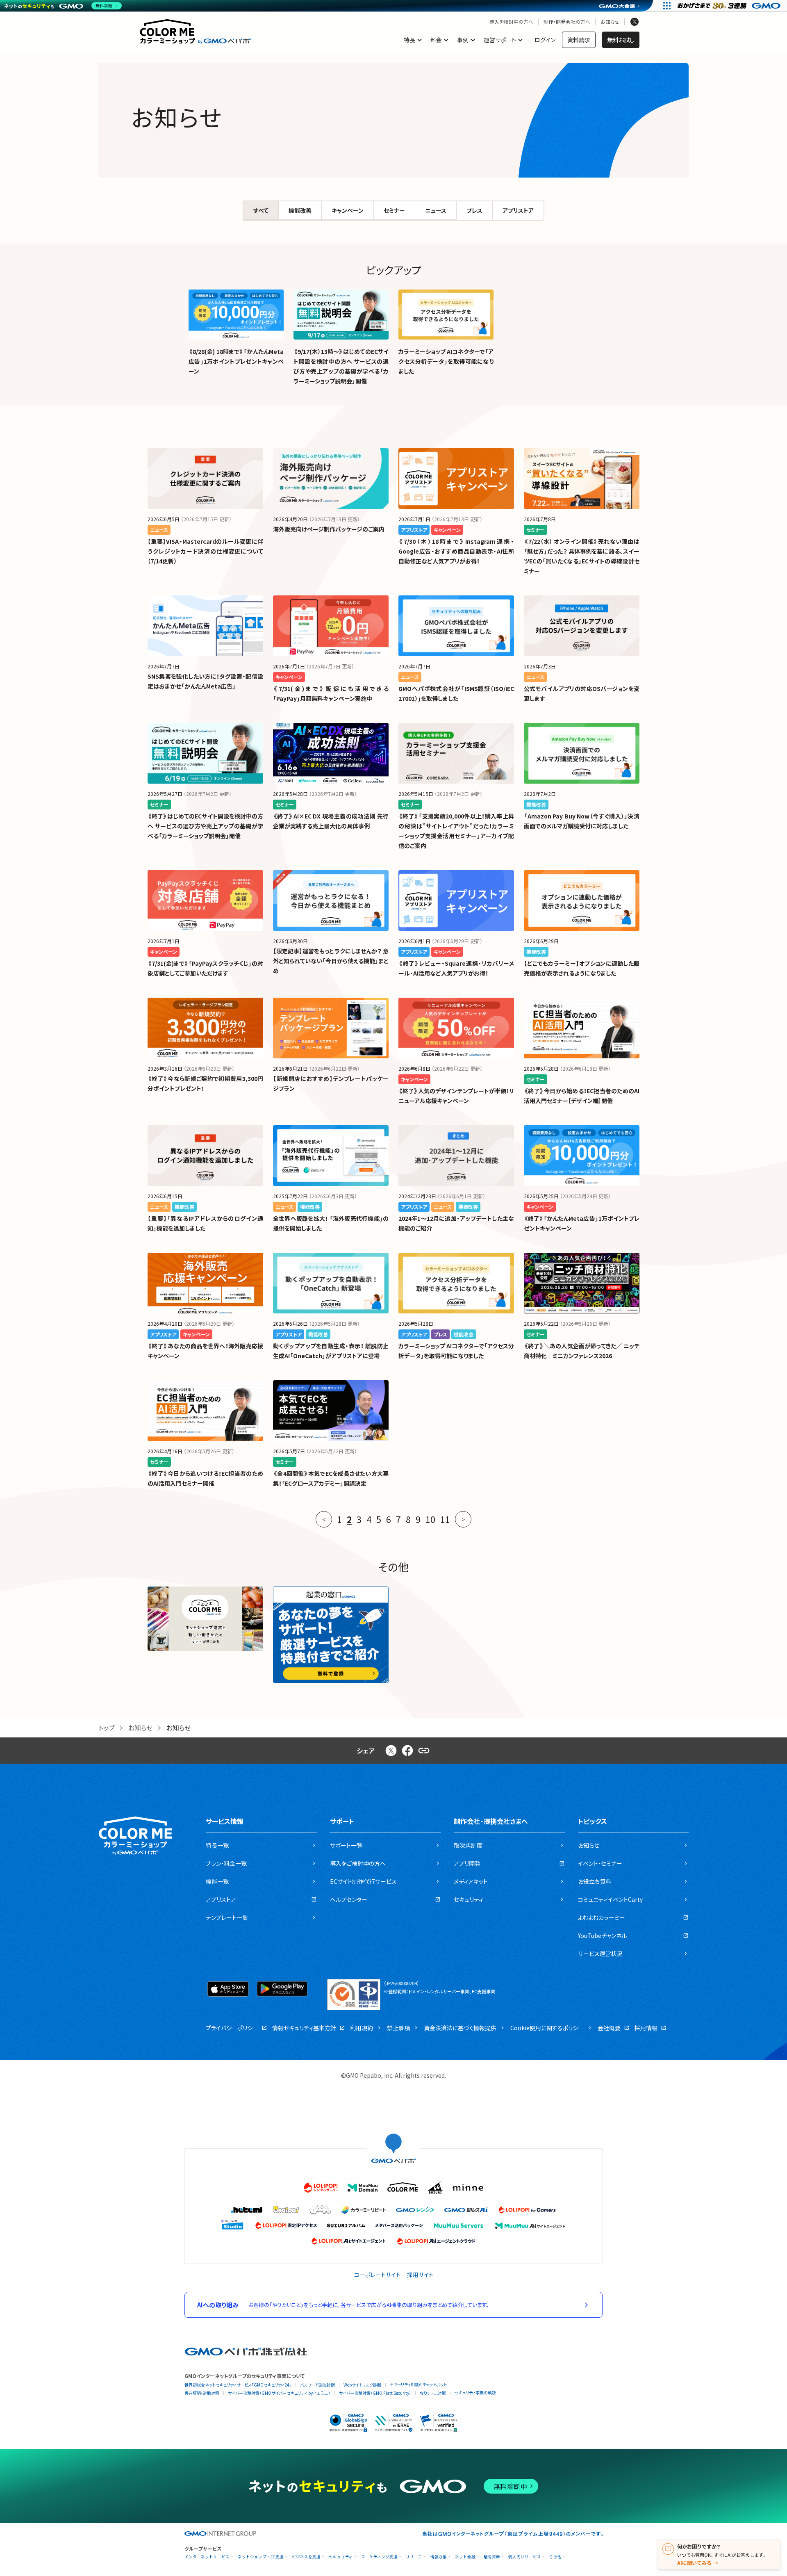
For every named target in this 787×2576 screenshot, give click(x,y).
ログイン (545, 40)
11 (445, 1519)
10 (430, 1519)
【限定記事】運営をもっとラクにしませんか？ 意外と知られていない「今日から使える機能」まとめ (331, 961)
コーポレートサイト (377, 2275)
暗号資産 (492, 2557)
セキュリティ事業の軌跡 (475, 2392)
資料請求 (579, 40)
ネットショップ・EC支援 (261, 2557)
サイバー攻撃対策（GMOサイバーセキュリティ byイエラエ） (279, 2393)
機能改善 (300, 210)
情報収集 (439, 2557)
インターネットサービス (207, 2557)
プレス (474, 210)
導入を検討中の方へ (511, 22)
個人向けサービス (525, 2557)
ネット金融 (465, 2557)
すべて (261, 210)
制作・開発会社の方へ (567, 22)
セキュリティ (341, 2557)
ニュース (436, 210)
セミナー (394, 210)
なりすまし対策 (433, 2393)
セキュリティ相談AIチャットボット (418, 2384)
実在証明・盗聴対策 (202, 2393)
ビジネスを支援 (306, 2557)
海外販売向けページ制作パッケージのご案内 (329, 529)
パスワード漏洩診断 (317, 2385)
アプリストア (518, 210)
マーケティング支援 (379, 2557)
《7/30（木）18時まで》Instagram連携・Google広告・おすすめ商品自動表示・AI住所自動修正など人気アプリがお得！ (456, 551)
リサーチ (414, 2557)
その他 (555, 2557)
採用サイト (420, 2275)
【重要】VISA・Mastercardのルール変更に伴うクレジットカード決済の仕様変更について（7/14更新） (205, 551)
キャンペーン (348, 210)
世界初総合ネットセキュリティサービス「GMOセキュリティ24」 (238, 2385)
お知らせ (610, 22)
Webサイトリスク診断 (362, 2385)
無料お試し (621, 40)
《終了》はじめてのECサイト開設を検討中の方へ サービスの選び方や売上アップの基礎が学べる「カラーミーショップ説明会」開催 (205, 826)
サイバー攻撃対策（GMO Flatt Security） (375, 2393)
